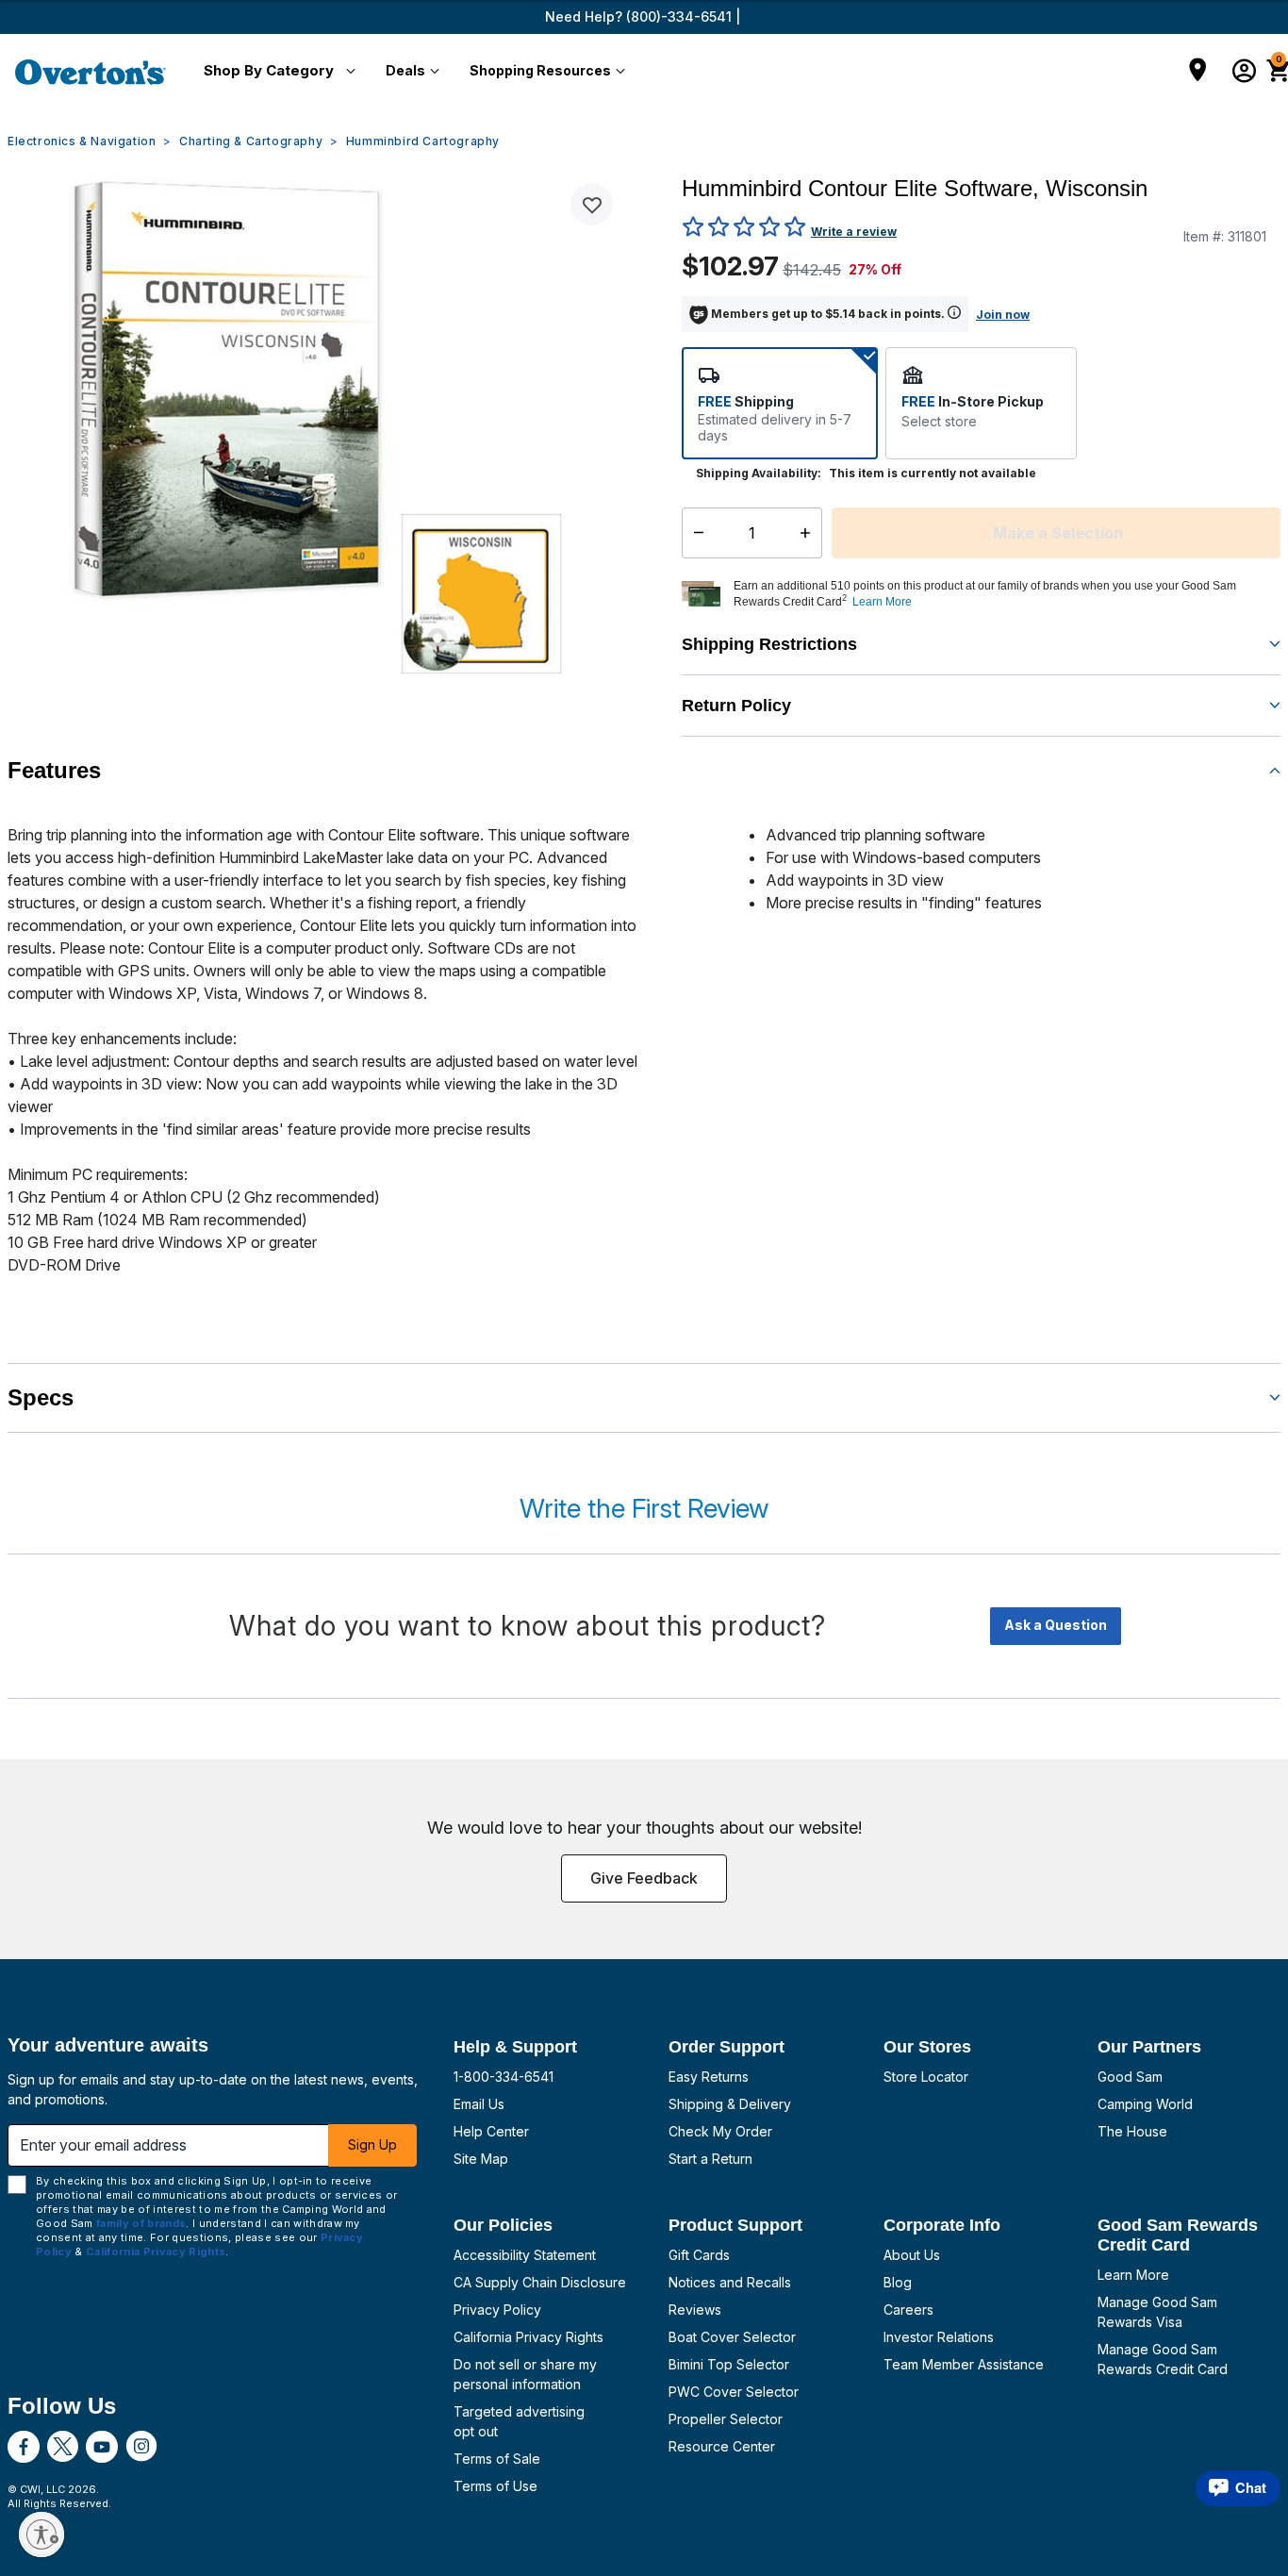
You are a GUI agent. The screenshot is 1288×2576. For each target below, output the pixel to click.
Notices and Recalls (730, 2282)
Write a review (854, 232)
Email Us (479, 2104)
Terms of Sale (497, 2459)
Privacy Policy (497, 2310)
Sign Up (372, 2144)
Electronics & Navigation (82, 141)
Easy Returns (709, 2077)
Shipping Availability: (759, 473)
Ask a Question (1056, 1625)
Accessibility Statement (525, 2255)
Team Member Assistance (964, 2364)
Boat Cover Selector (732, 2337)
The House (1132, 2131)
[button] (276, 72)
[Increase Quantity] (809, 533)
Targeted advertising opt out (519, 2421)
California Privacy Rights (528, 2337)
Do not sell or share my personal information (525, 2374)
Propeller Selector (726, 2419)
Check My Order (720, 2131)
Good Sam (1130, 2077)
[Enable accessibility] (41, 2534)
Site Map (481, 2159)
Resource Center (722, 2446)
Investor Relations (939, 2337)
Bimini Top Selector (729, 2364)
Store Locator (926, 2077)
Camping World (1145, 2104)
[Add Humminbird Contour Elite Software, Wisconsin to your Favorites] (592, 204)
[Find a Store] (1198, 72)
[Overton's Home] (91, 72)
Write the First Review (644, 1508)
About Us (912, 2255)
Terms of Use (495, 2486)
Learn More (1133, 2275)
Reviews (695, 2310)
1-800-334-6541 (504, 2077)
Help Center (491, 2131)
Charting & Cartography (251, 141)
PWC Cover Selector (734, 2392)
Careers (908, 2310)
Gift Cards (699, 2255)
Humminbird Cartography (423, 141)
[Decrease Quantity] (694, 533)
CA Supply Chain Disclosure (540, 2282)
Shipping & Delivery (730, 2104)
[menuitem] (276, 72)
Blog (898, 2282)
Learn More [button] (882, 602)
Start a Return (710, 2159)
